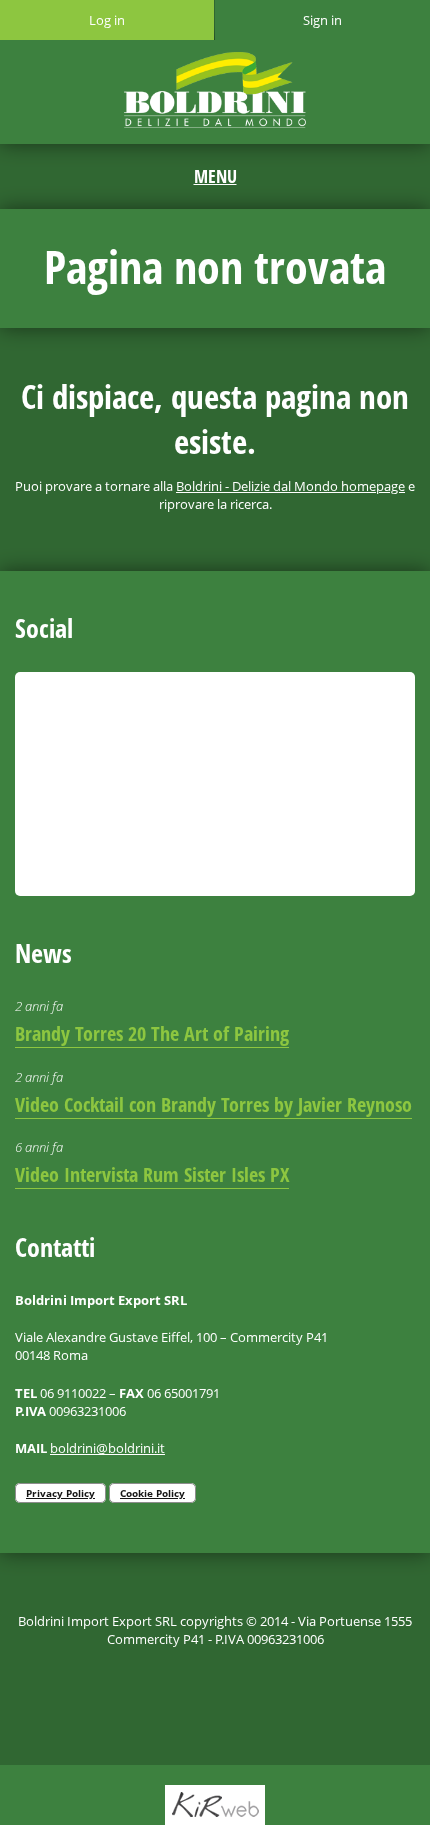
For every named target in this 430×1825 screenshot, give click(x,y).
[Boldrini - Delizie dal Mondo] (215, 90)
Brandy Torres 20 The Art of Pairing (152, 1033)
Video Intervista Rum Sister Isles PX (152, 1174)
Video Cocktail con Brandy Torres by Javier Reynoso (213, 1104)
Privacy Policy (60, 1493)
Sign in (322, 20)
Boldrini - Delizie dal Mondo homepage (290, 486)
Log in (107, 20)
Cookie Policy (152, 1493)
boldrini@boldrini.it (107, 1448)
